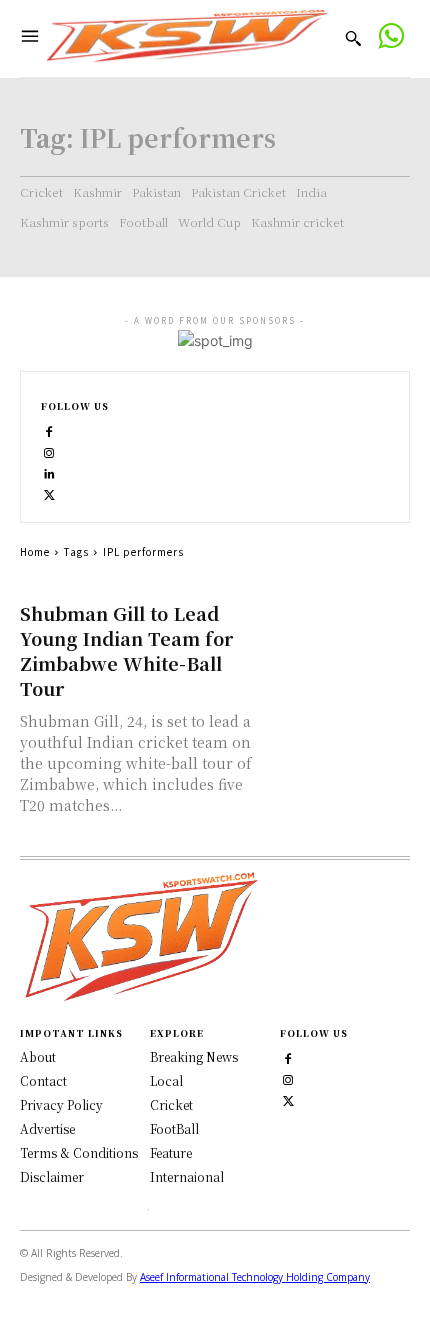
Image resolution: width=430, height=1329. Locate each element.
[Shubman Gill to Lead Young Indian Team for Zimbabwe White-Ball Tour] (342, 635)
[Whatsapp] (390, 38)
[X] (49, 493)
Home (35, 551)
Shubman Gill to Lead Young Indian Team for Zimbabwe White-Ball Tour (126, 650)
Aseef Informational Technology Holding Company (255, 1277)
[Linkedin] (49, 472)
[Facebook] (49, 430)
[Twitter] (288, 1098)
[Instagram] (49, 451)
